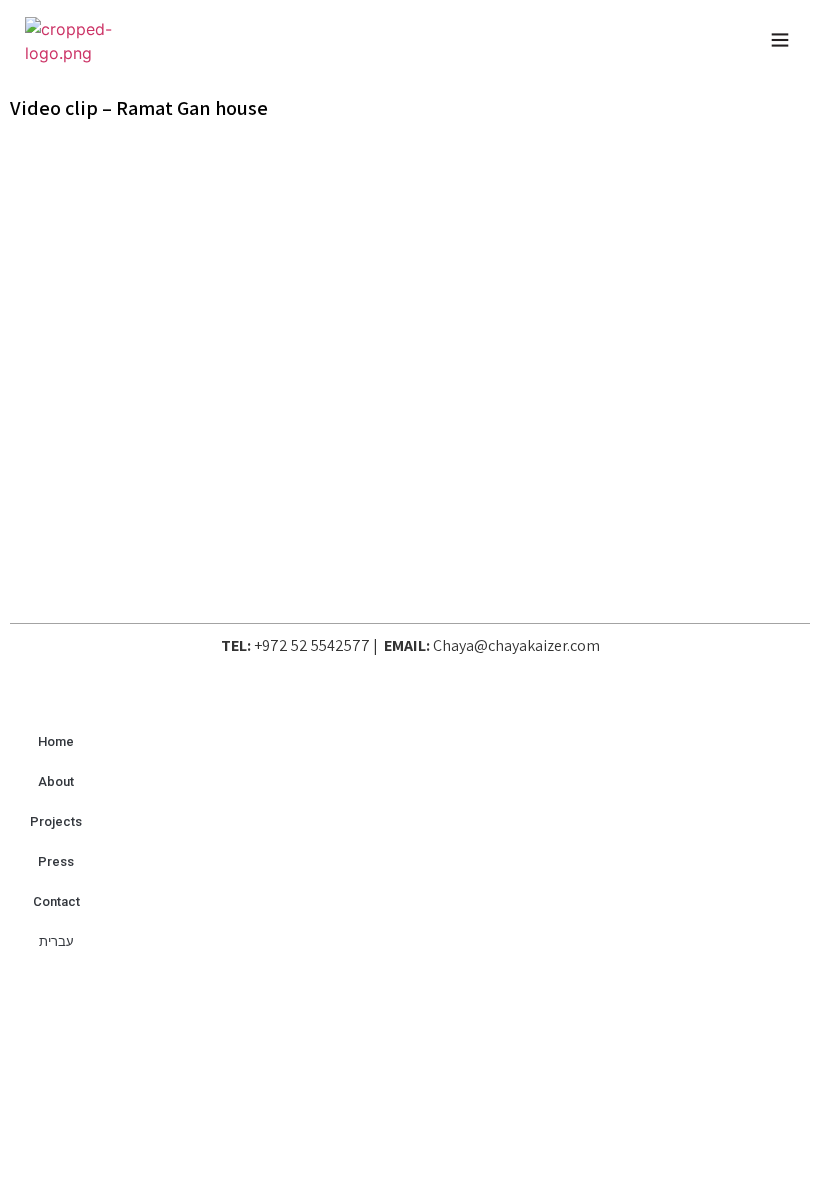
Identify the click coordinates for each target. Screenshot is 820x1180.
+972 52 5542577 (312, 645)
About (56, 781)
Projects (56, 821)
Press (56, 861)
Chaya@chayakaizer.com (516, 645)
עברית (56, 941)
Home (56, 741)
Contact (56, 901)
